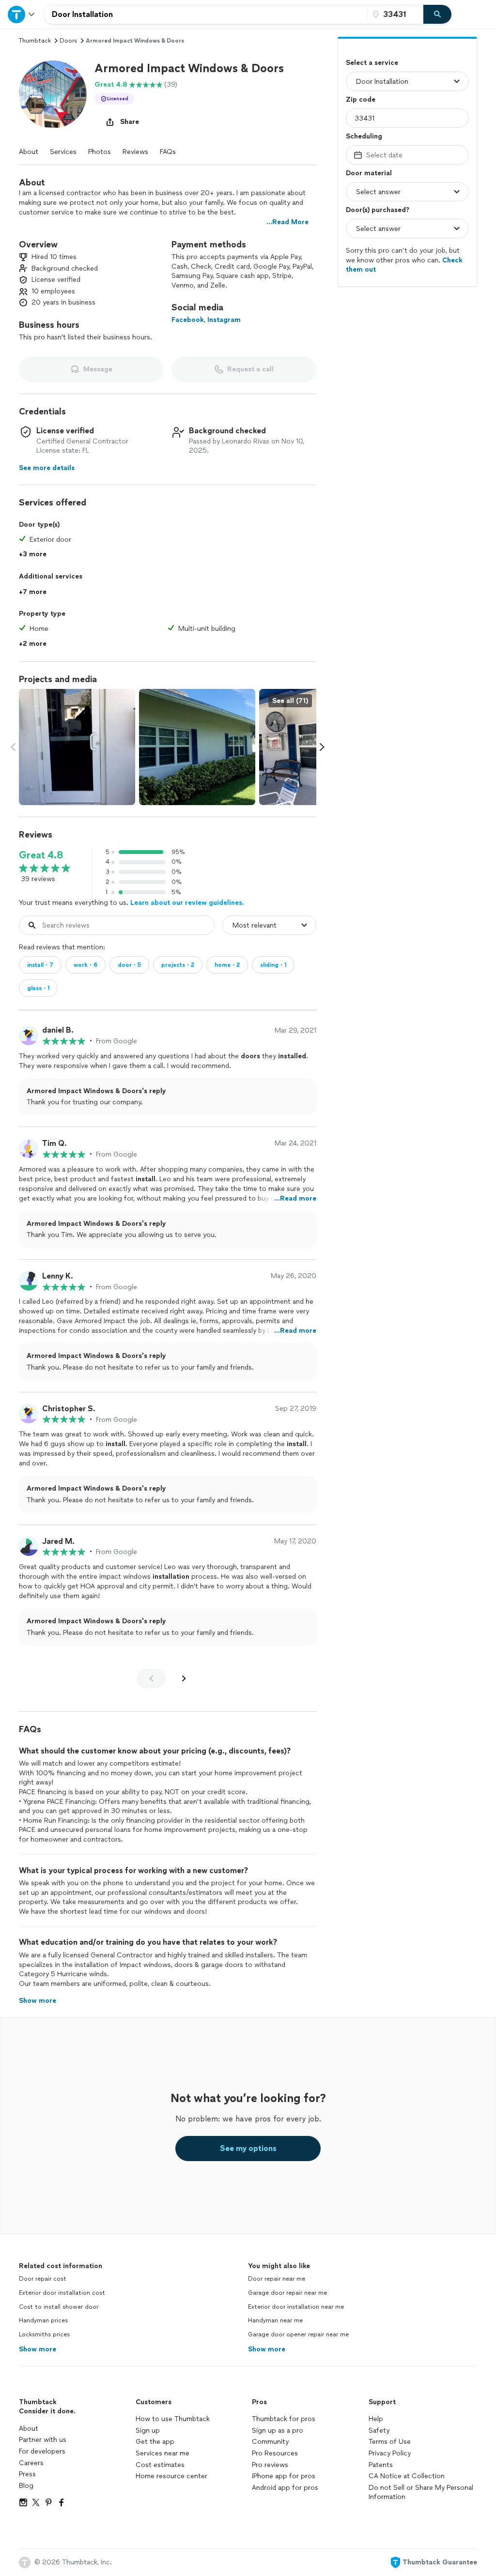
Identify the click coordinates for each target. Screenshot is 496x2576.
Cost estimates (160, 2465)
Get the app (155, 2442)
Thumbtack (35, 41)
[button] (53, 94)
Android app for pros (285, 2488)
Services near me (163, 2453)
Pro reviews (270, 2465)
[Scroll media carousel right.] (322, 747)
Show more (38, 2349)
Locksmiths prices (44, 2334)
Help (376, 2419)
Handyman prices (43, 2320)
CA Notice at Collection (407, 2476)
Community (270, 2442)
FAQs (168, 152)
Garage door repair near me (287, 2293)
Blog (26, 2486)
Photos (100, 152)
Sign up (148, 2431)
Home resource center (171, 2476)
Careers (31, 2463)
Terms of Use (390, 2442)
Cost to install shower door (59, 2307)
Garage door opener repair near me (298, 2334)
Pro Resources (275, 2453)
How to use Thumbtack (173, 2419)
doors (68, 41)
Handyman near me (275, 2320)
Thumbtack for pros (284, 2419)
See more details (47, 468)
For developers (42, 2451)
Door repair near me (277, 2279)
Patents (381, 2465)
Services (63, 152)
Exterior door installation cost (62, 2293)
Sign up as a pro (278, 2431)
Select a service (372, 63)
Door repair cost (43, 2279)
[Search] (437, 15)
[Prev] (151, 1678)
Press (27, 2474)
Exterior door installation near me (296, 2307)
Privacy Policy (390, 2453)
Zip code (361, 99)
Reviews (135, 152)
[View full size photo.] (77, 747)
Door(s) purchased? (378, 210)
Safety (379, 2431)
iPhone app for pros (284, 2476)
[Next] (184, 1678)
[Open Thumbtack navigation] (22, 14)
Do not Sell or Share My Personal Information (421, 2492)
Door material (369, 173)
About (29, 152)
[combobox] (206, 15)
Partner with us (43, 2440)
